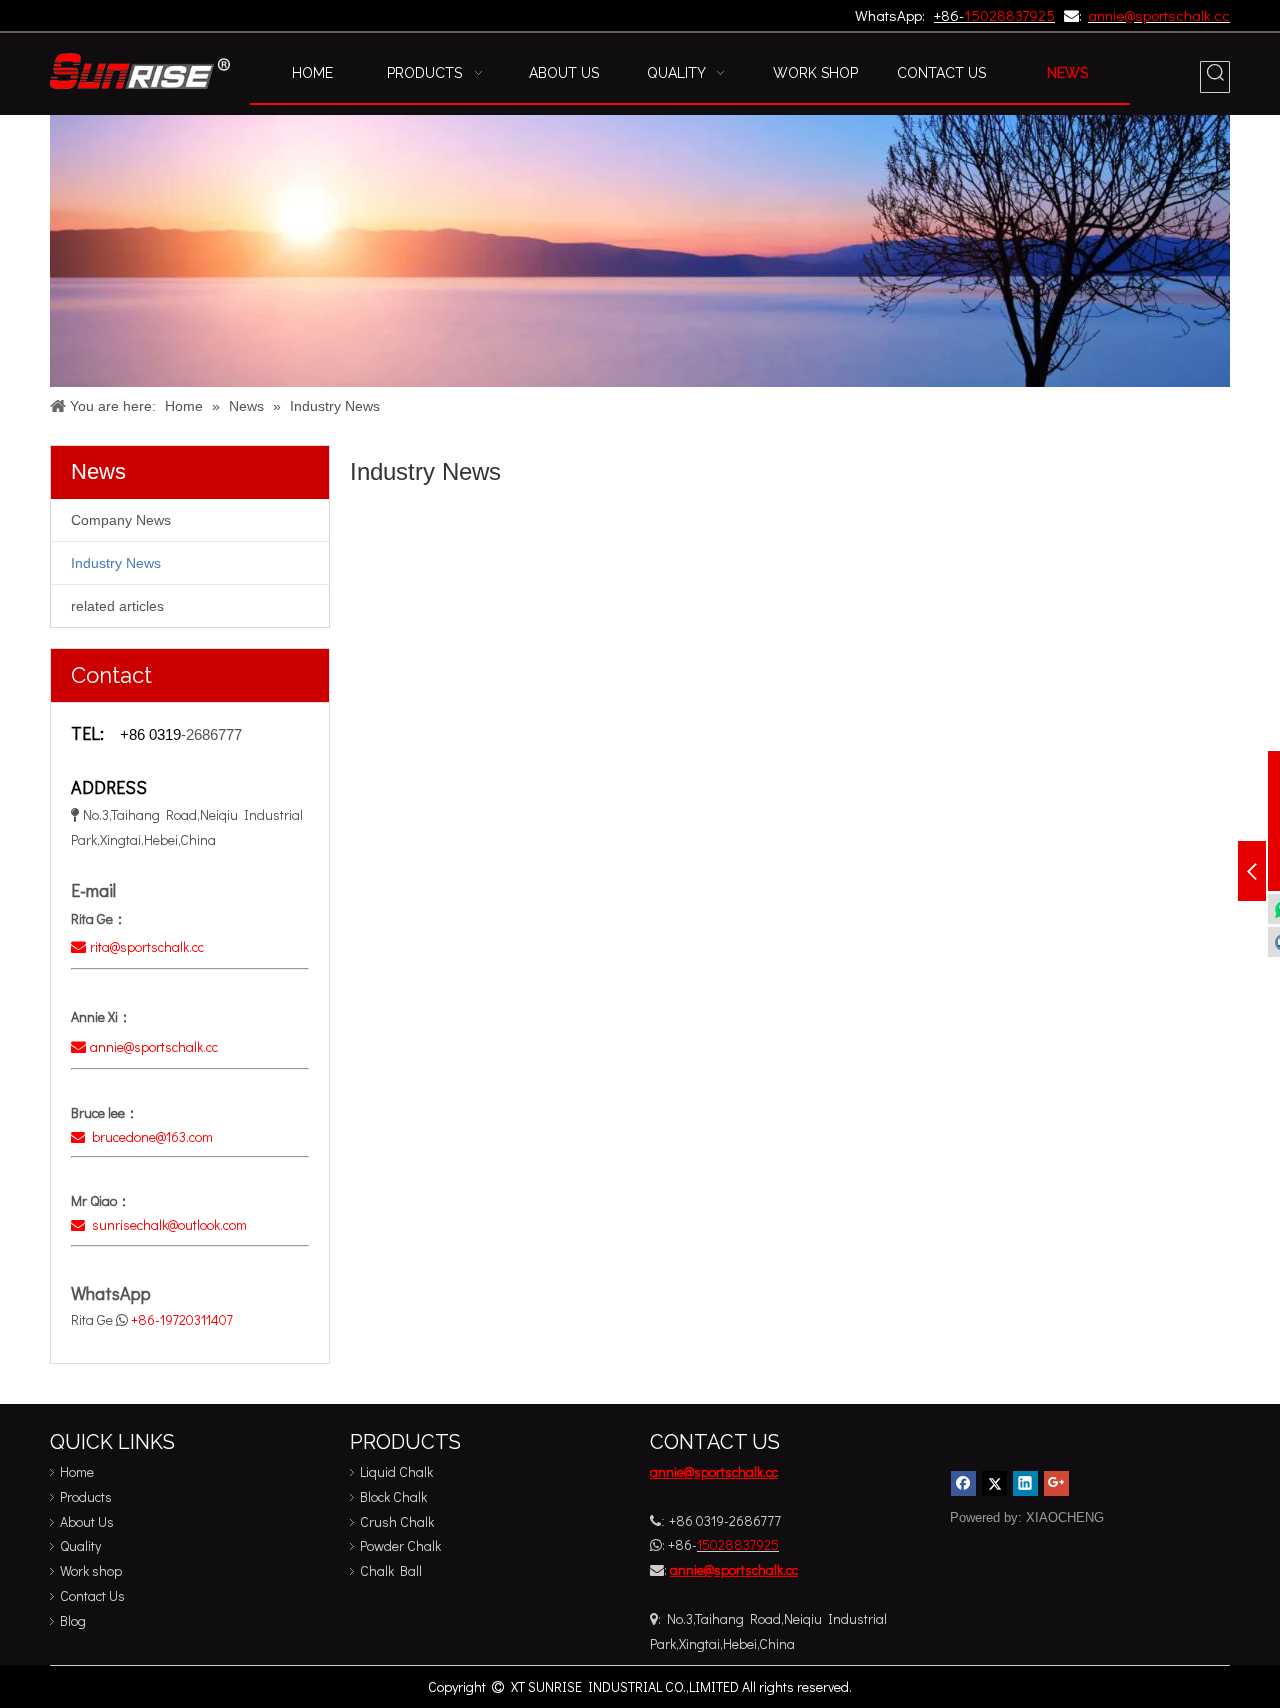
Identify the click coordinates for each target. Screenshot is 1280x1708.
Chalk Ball (391, 1570)
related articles (117, 606)
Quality (80, 1545)
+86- (949, 15)
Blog (73, 1620)
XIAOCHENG (1065, 1517)
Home (77, 1471)
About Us (87, 1521)
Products (86, 1496)
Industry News (116, 563)
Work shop (91, 1570)
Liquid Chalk (396, 1471)
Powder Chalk (400, 1545)
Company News (121, 520)
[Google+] (1056, 1483)
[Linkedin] (1025, 1483)
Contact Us (92, 1595)
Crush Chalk (397, 1521)
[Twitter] (994, 1483)
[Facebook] (963, 1483)
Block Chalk (393, 1496)
